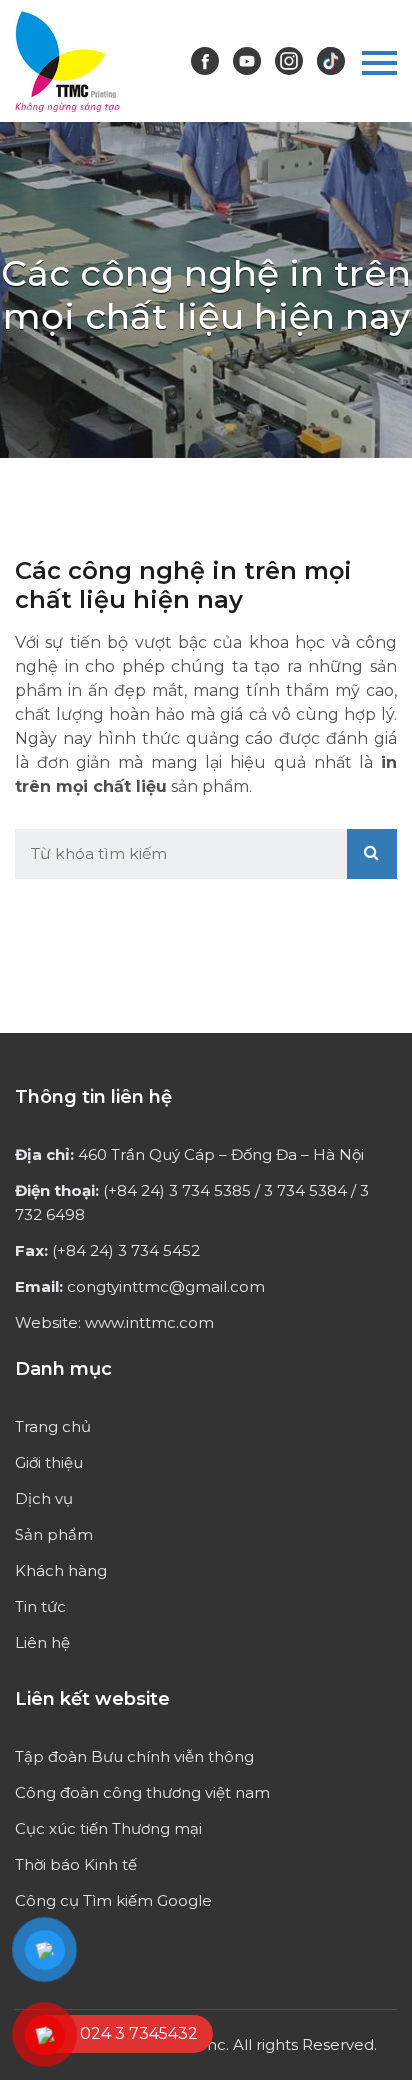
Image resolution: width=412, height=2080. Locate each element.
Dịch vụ (44, 1498)
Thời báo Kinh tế (76, 1864)
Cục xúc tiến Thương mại (108, 1828)
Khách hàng (61, 1570)
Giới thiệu (49, 1462)
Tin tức (40, 1606)
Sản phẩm (54, 1534)
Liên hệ (42, 1642)
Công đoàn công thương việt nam (142, 1792)
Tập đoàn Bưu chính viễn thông (134, 1756)
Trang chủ (53, 1426)
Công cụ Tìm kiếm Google (113, 1900)
